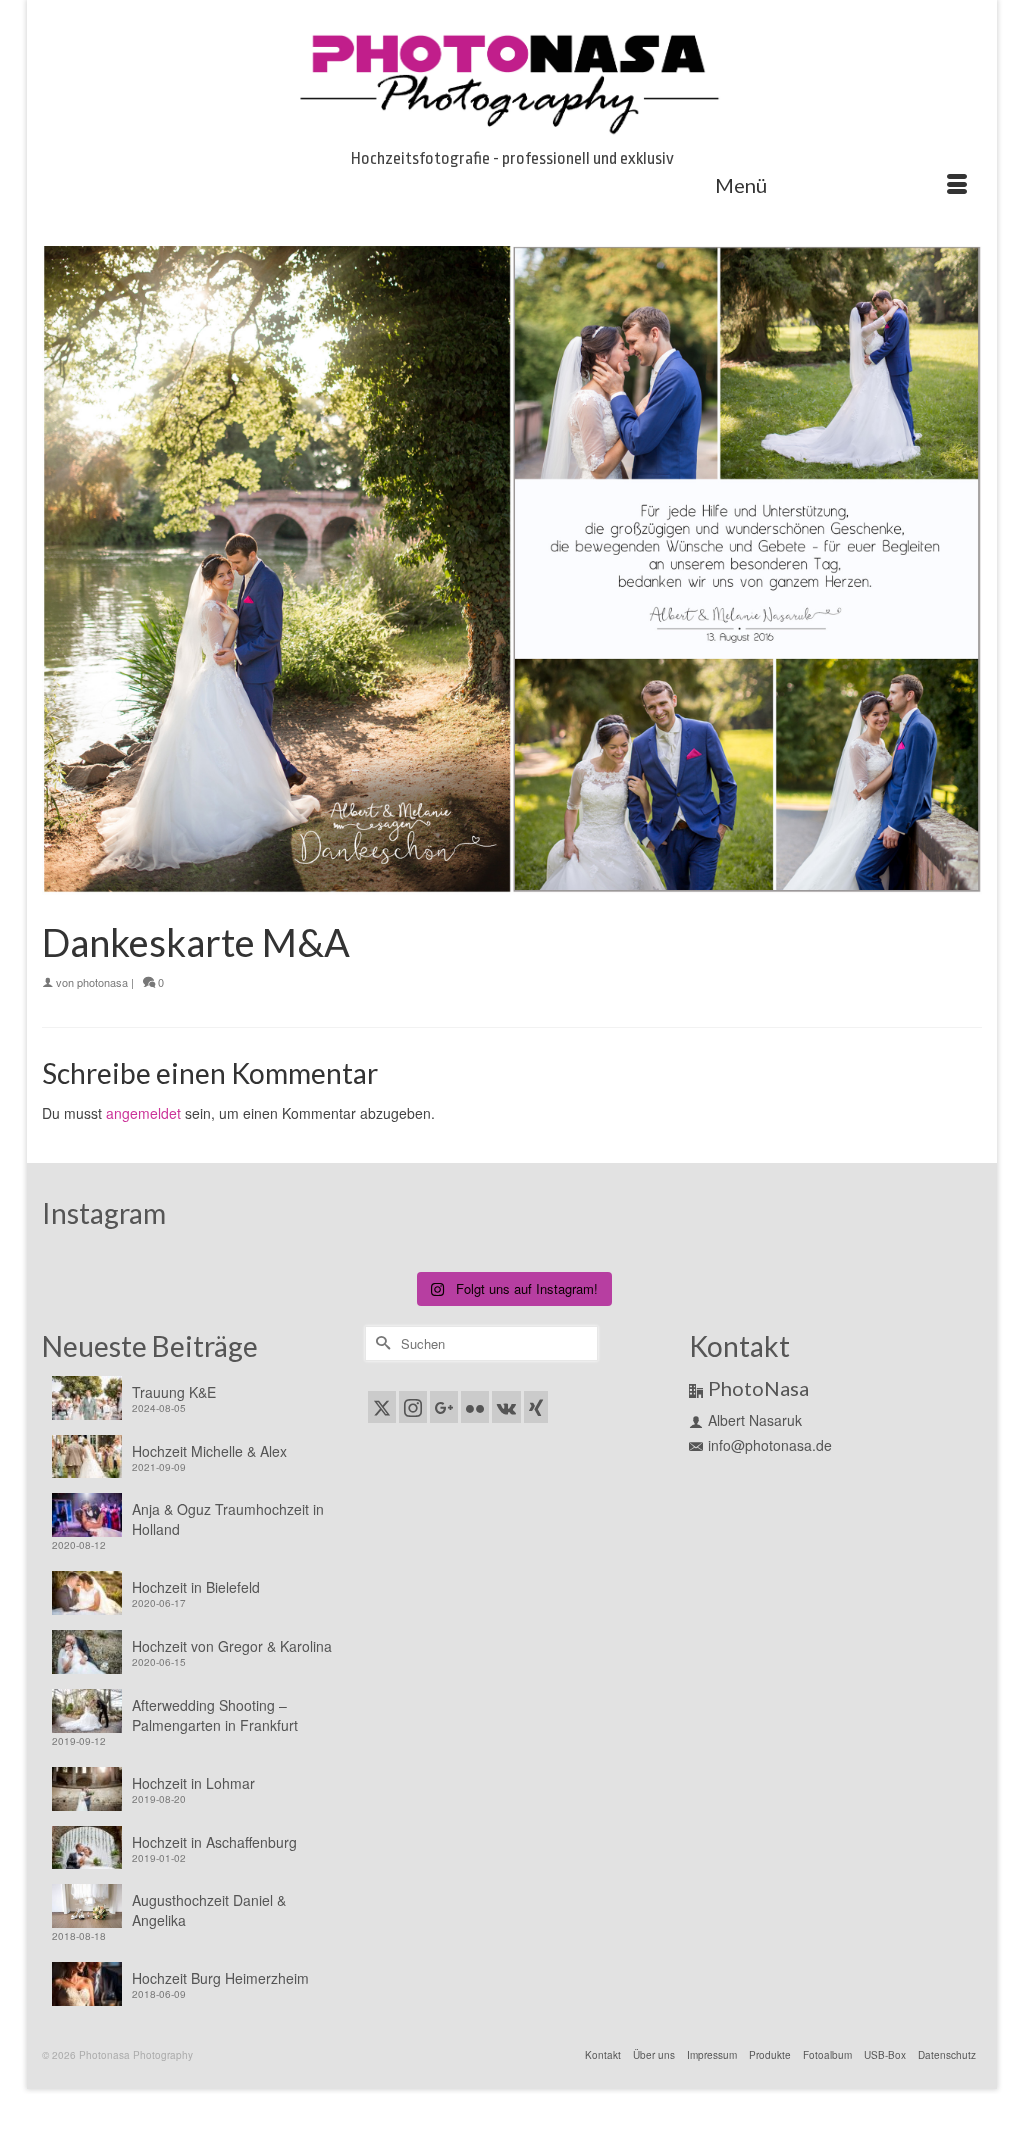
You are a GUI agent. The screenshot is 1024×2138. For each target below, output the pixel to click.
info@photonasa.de (770, 1445)
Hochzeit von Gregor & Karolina (232, 1646)
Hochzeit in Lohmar (193, 1783)
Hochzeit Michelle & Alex (209, 1451)
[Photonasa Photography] (512, 79)
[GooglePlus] (444, 1407)
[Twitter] (382, 1407)
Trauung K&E (174, 1392)
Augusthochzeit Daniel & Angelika (209, 1910)
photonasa (102, 982)
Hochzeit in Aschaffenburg (214, 1842)
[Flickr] (475, 1407)
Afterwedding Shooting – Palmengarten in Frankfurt (215, 1715)
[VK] (506, 1407)
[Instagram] (413, 1407)
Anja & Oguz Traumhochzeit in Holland (228, 1519)
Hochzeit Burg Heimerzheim (220, 1978)
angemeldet (143, 1113)
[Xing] (536, 1407)
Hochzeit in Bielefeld (196, 1587)
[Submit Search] (380, 1343)
